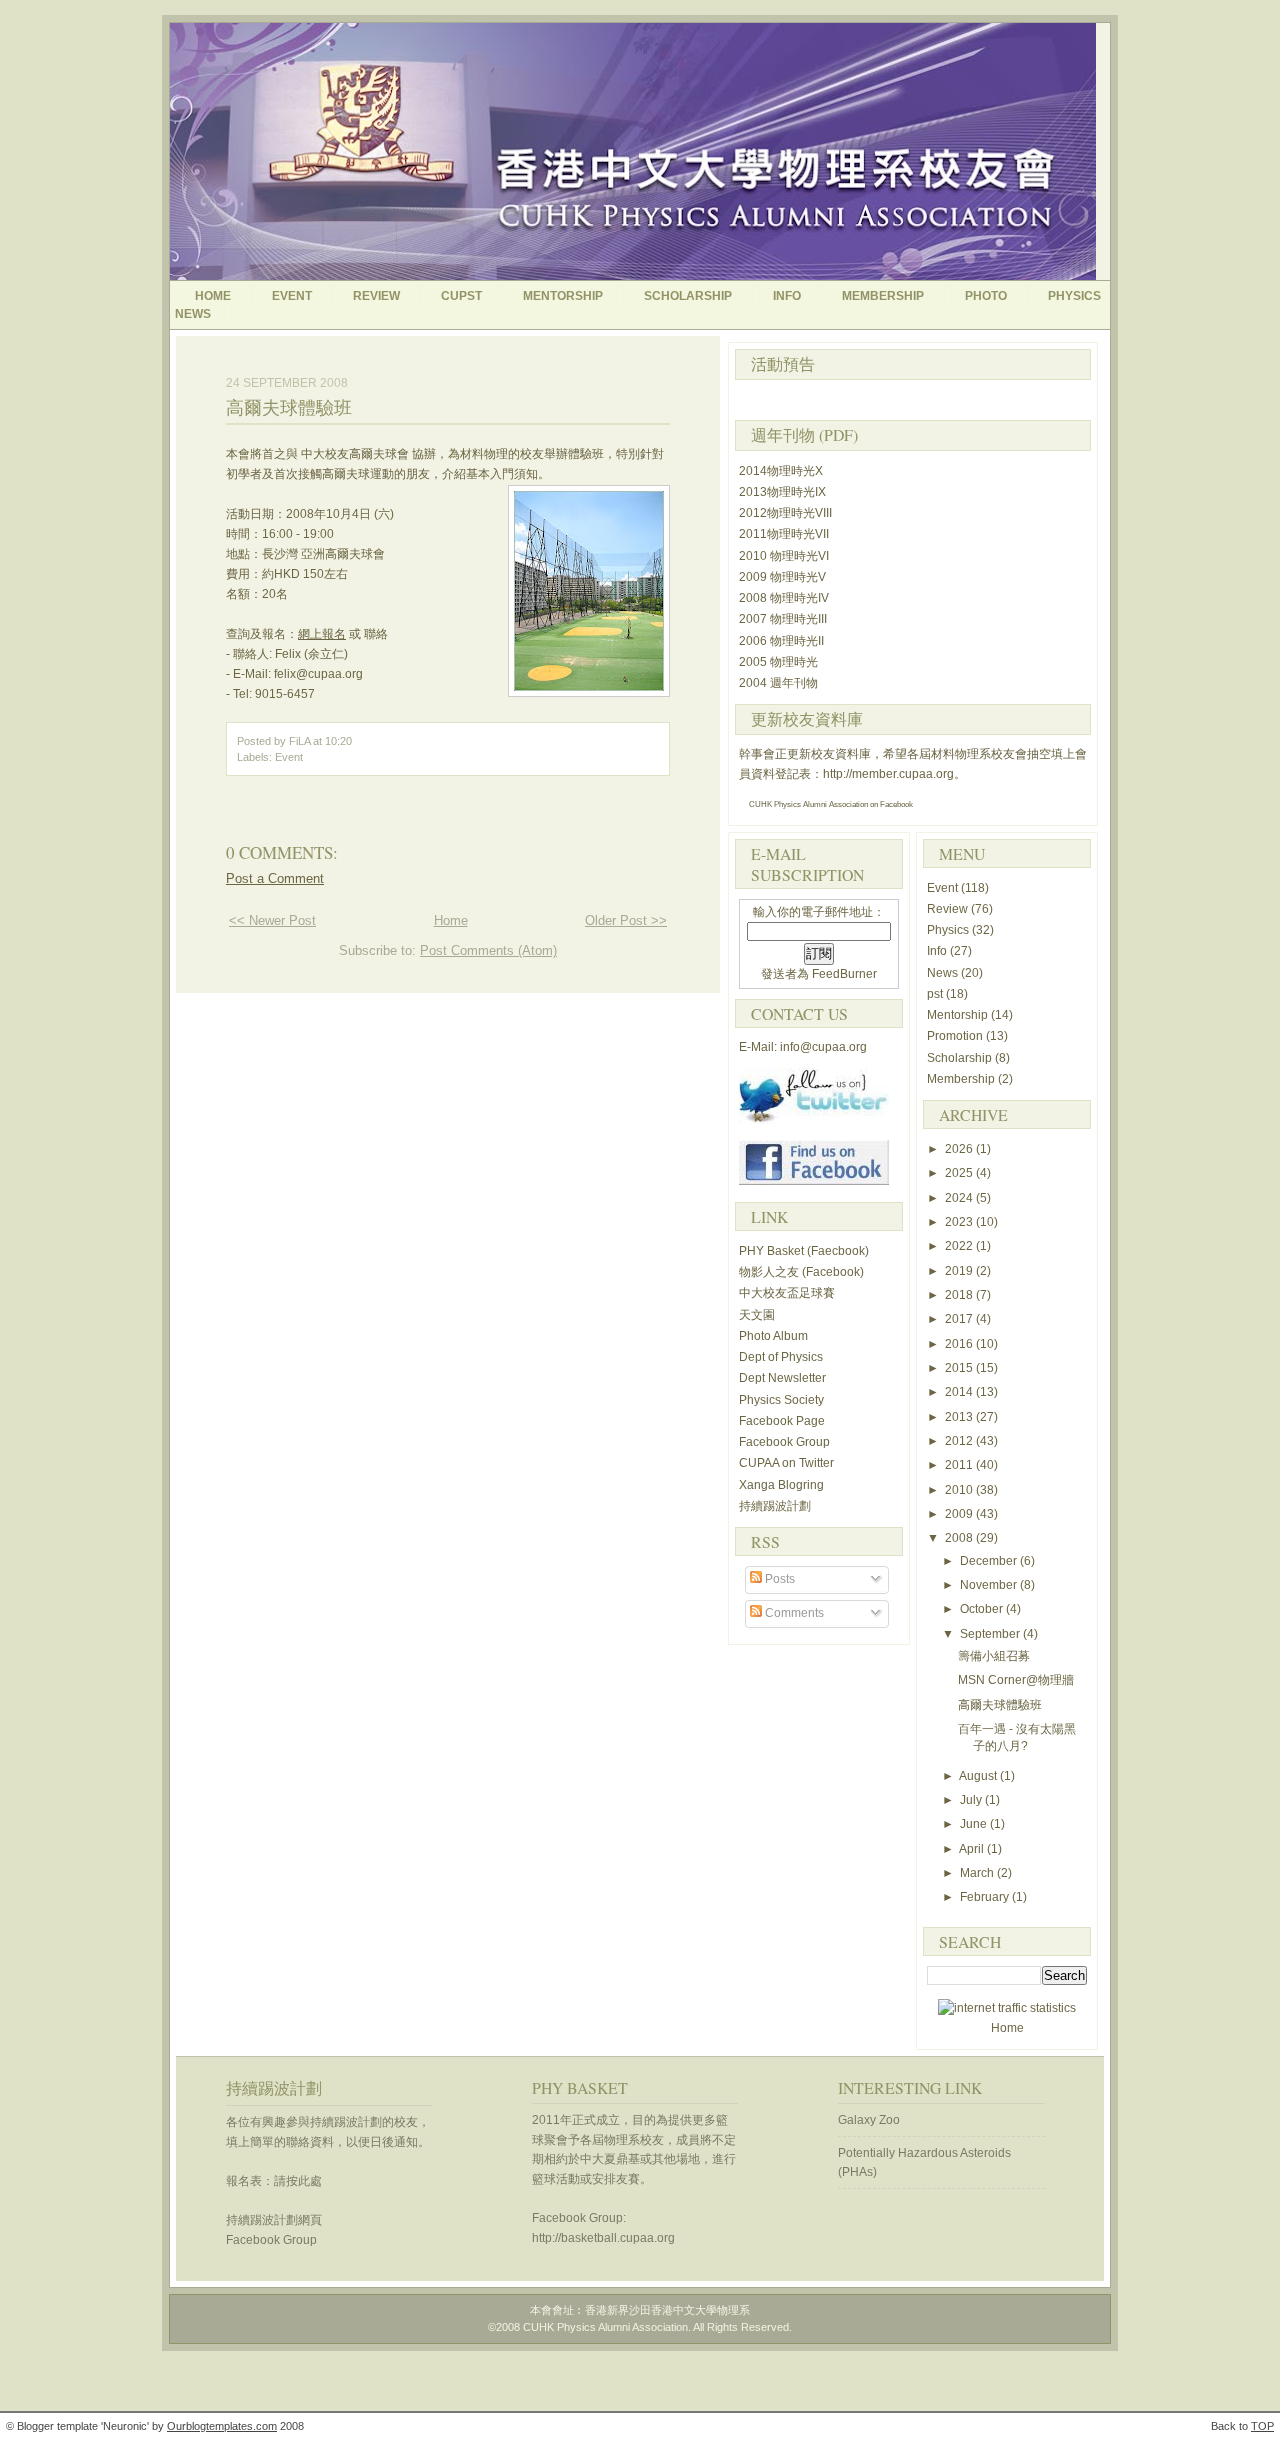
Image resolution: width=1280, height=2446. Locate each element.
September (991, 1634)
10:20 (338, 741)
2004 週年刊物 (778, 683)
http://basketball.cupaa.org (603, 2238)
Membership (883, 296)
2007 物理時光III (783, 619)
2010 (960, 1490)
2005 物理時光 (778, 662)
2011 (960, 1465)
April (973, 1849)
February (986, 1897)
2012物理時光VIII (785, 513)
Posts (778, 1579)
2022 (960, 1246)
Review (376, 296)
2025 (960, 1173)
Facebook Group (784, 1442)
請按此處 (298, 2181)
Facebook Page (782, 1421)
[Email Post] (356, 741)
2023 (960, 1222)
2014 (960, 1392)
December (990, 1561)
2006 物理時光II (781, 641)
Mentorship (563, 296)
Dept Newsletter (782, 1378)
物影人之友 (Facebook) (801, 1272)
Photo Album (773, 1336)
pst (936, 994)
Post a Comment (275, 878)
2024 (960, 1198)
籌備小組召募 (994, 1656)
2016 (960, 1344)
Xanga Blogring (781, 1485)
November (990, 1585)
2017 (960, 1319)
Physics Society (781, 1400)
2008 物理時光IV (784, 598)
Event (292, 296)
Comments (793, 1613)
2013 (960, 1417)
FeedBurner (844, 974)
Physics (949, 930)
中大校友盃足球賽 (787, 1293)
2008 (960, 1538)
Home (213, 296)
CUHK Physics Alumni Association (808, 804)
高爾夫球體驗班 (289, 407)
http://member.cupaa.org (888, 774)
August (979, 1776)
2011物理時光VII (784, 534)
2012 (960, 1441)
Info (787, 296)
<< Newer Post (272, 920)
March (978, 1873)
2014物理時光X (781, 471)
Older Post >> (626, 920)
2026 (960, 1149)
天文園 (757, 1315)
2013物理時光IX (782, 492)
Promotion (956, 1036)
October (983, 1609)
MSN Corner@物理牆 (1016, 1680)
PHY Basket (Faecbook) (804, 1251)
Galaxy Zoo (869, 2120)
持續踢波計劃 (775, 1506)
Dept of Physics (781, 1357)
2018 (960, 1295)
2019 (960, 1271)
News (944, 973)
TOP (1262, 2426)
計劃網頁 (274, 2220)
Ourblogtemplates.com (222, 2426)
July (972, 1800)
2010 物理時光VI (784, 556)
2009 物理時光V (782, 577)
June (975, 1824)
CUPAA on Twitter (786, 1463)
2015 (960, 1368)
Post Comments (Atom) (488, 950)
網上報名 (322, 634)
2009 (960, 1514)
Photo (986, 296)
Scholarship (688, 296)
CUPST (461, 296)
